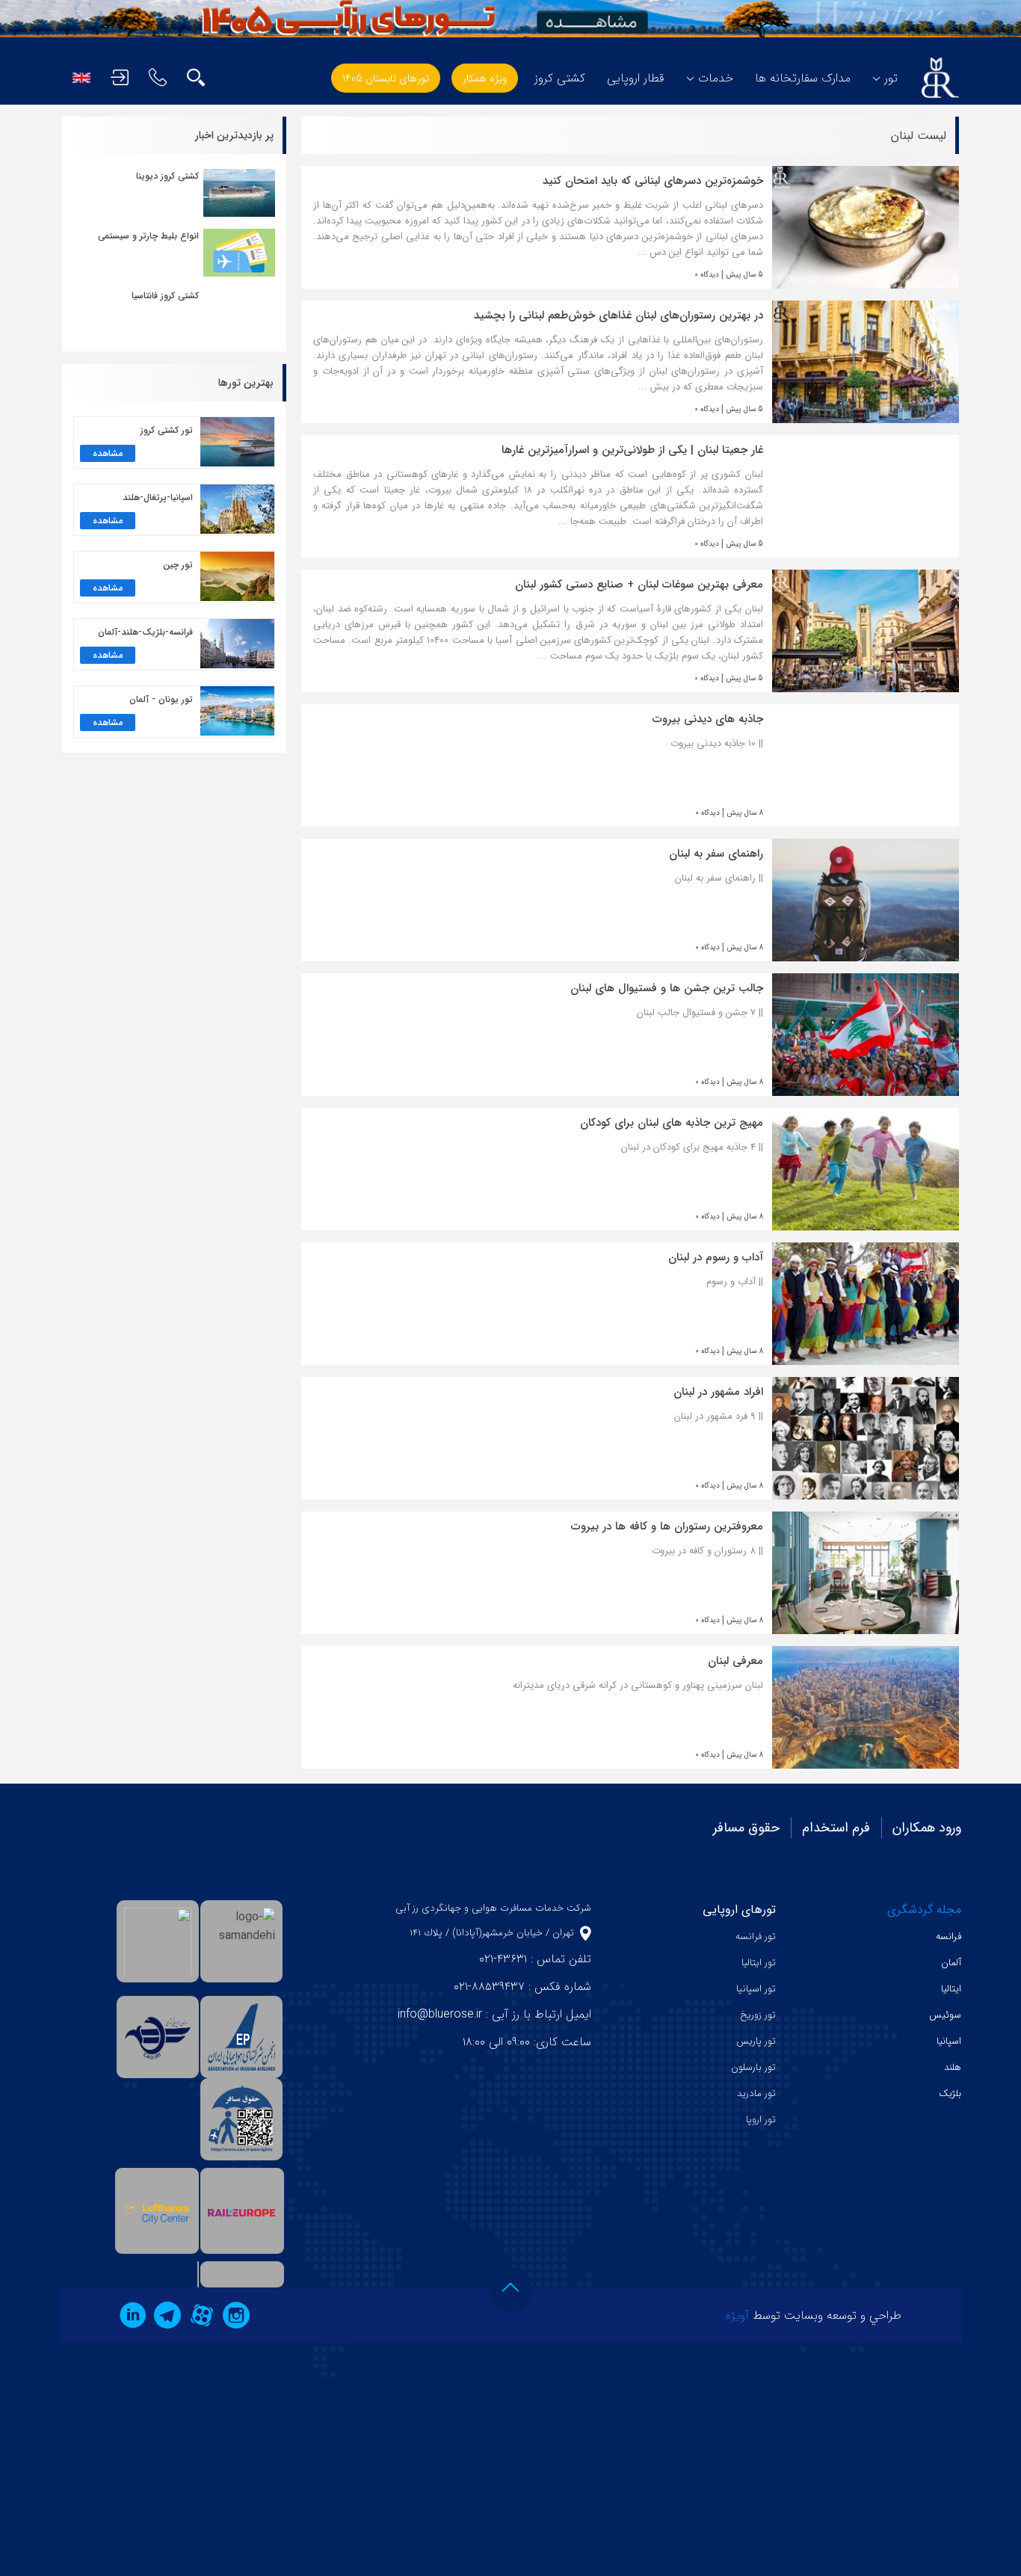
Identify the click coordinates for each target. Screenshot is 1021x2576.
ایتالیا (951, 1989)
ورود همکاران (927, 1828)
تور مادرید (756, 2093)
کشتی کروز (560, 78)
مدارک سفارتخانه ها (803, 78)
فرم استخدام (836, 1828)
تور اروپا (761, 2120)
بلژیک (950, 2093)
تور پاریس (756, 2041)
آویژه (737, 2315)
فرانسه (948, 1936)
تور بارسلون (753, 2067)
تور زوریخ (758, 2015)
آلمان (951, 1963)
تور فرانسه (756, 1936)
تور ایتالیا (759, 1963)
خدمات (716, 78)
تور (891, 78)
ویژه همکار (485, 78)
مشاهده (108, 453)
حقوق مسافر (746, 1828)
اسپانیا (949, 2041)
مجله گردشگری (924, 1910)
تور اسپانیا (756, 1989)
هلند (953, 2067)
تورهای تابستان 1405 (386, 78)
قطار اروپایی (636, 78)
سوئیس (945, 2015)
